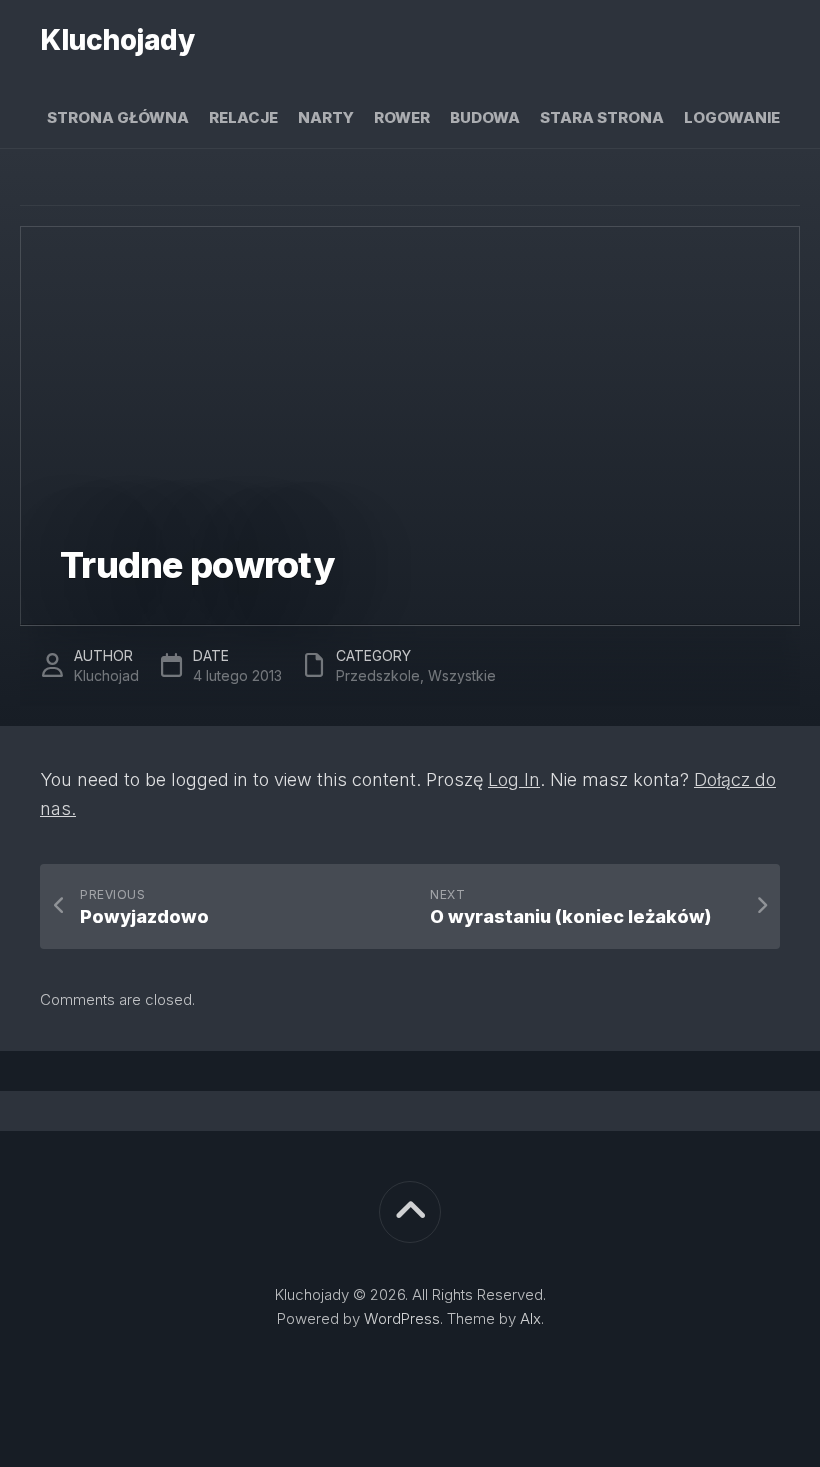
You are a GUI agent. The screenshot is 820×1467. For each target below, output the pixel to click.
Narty (326, 117)
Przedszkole (378, 675)
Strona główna (118, 117)
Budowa (485, 117)
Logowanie (732, 117)
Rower (402, 117)
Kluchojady (117, 40)
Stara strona (602, 117)
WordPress (402, 1318)
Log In (514, 779)
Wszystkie (462, 675)
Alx (530, 1318)
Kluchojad (106, 675)
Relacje (243, 117)
